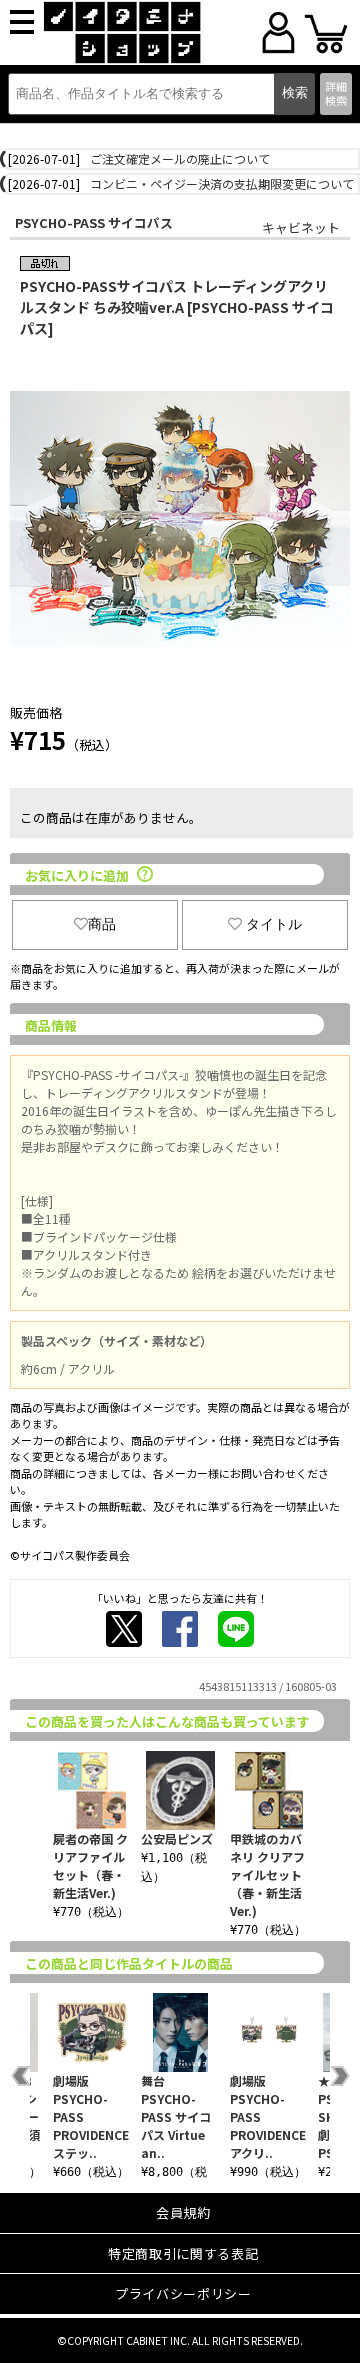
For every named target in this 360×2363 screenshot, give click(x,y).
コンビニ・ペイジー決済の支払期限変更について (222, 183)
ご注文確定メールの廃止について (180, 158)
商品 (102, 924)
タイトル (274, 924)
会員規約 (183, 2212)
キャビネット (301, 227)
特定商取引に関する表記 (183, 2253)
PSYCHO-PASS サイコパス (94, 222)
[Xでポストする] (124, 1629)
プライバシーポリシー (183, 2293)
